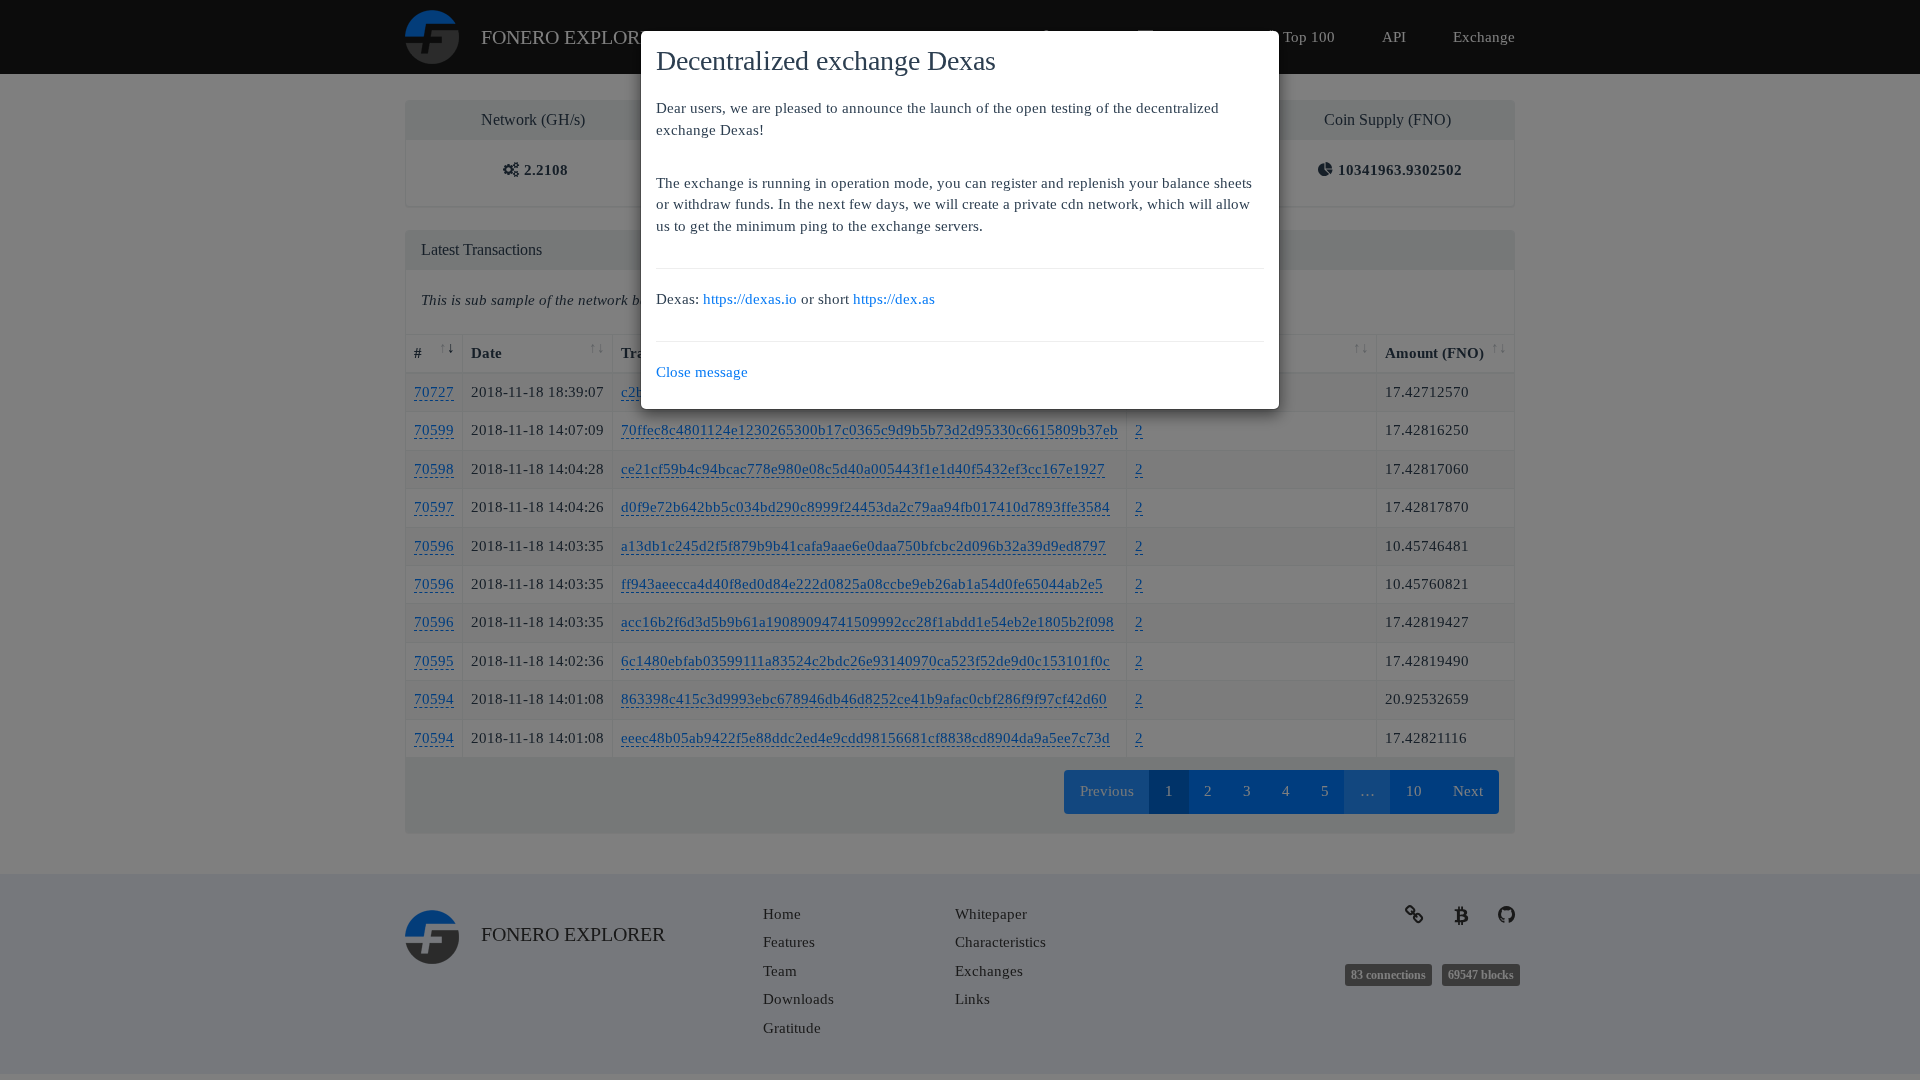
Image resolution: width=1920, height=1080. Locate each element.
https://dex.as (894, 299)
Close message (702, 372)
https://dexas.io (750, 299)
